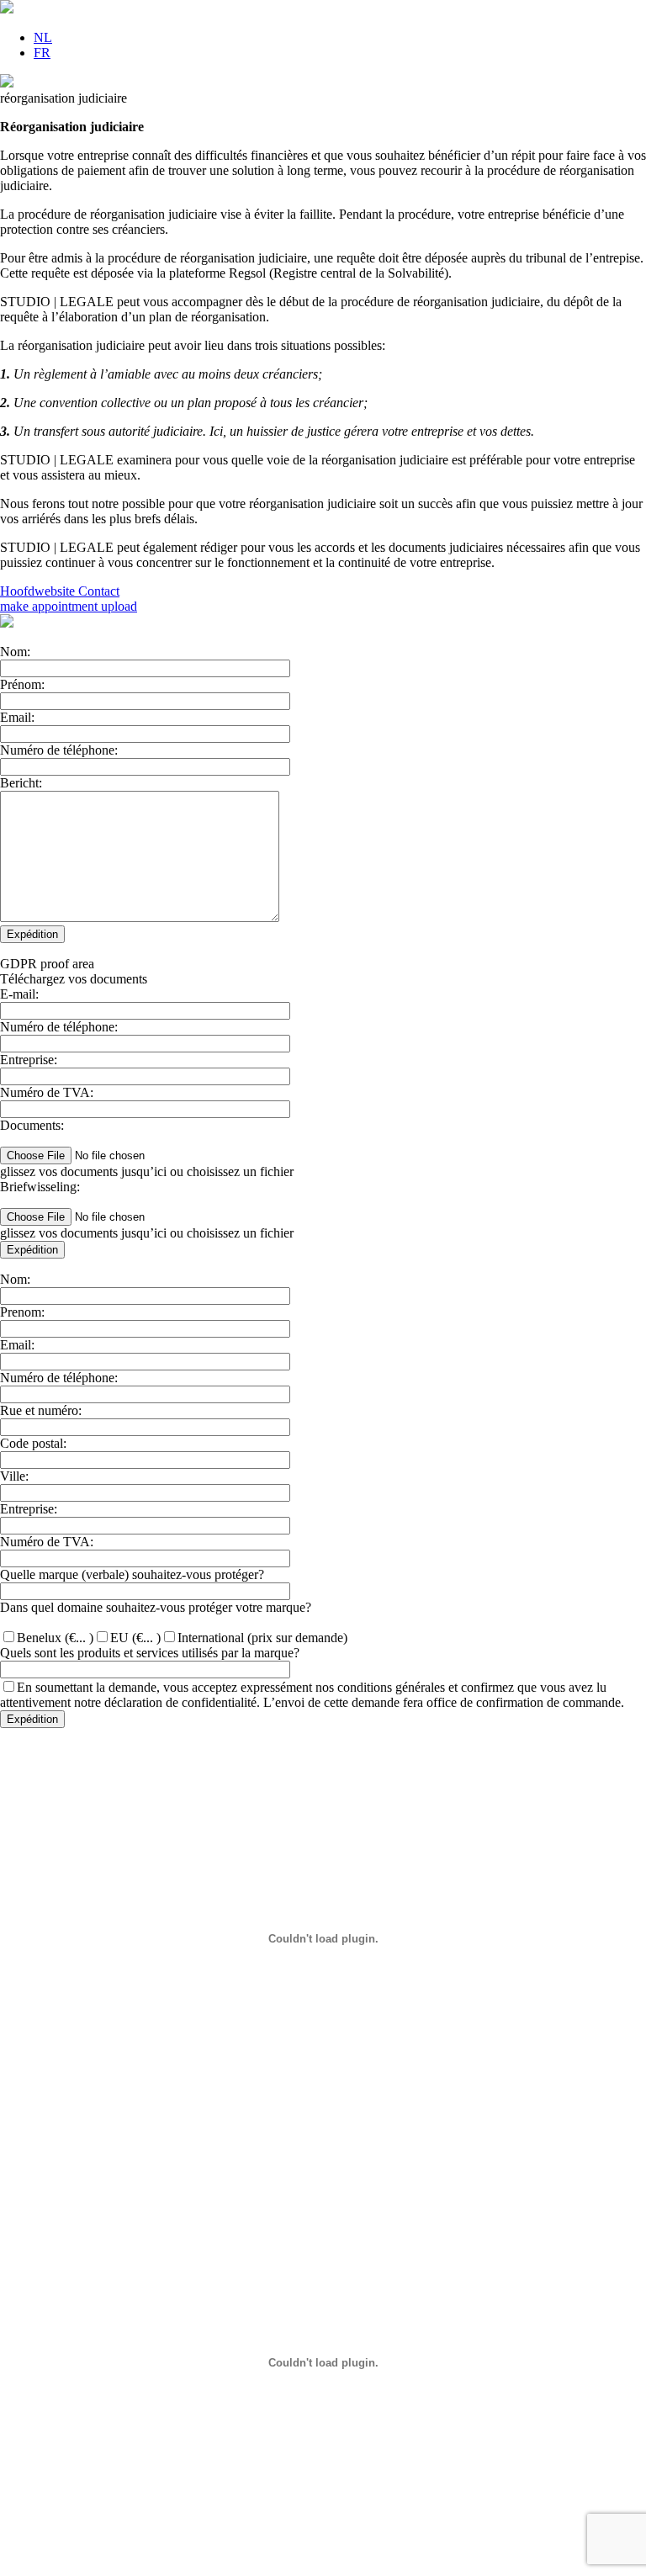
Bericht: (21, 783)
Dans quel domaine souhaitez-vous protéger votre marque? (156, 1607)
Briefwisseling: (40, 1187)
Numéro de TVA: (47, 1092)
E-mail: (19, 994)
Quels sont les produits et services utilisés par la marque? (150, 1653)
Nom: (15, 652)
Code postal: (33, 1443)
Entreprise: (29, 1060)
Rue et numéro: (41, 1410)
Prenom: (22, 1312)
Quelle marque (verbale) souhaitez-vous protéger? (132, 1574)
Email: (17, 717)
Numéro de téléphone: (59, 750)
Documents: (32, 1125)
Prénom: (22, 684)
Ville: (14, 1476)
